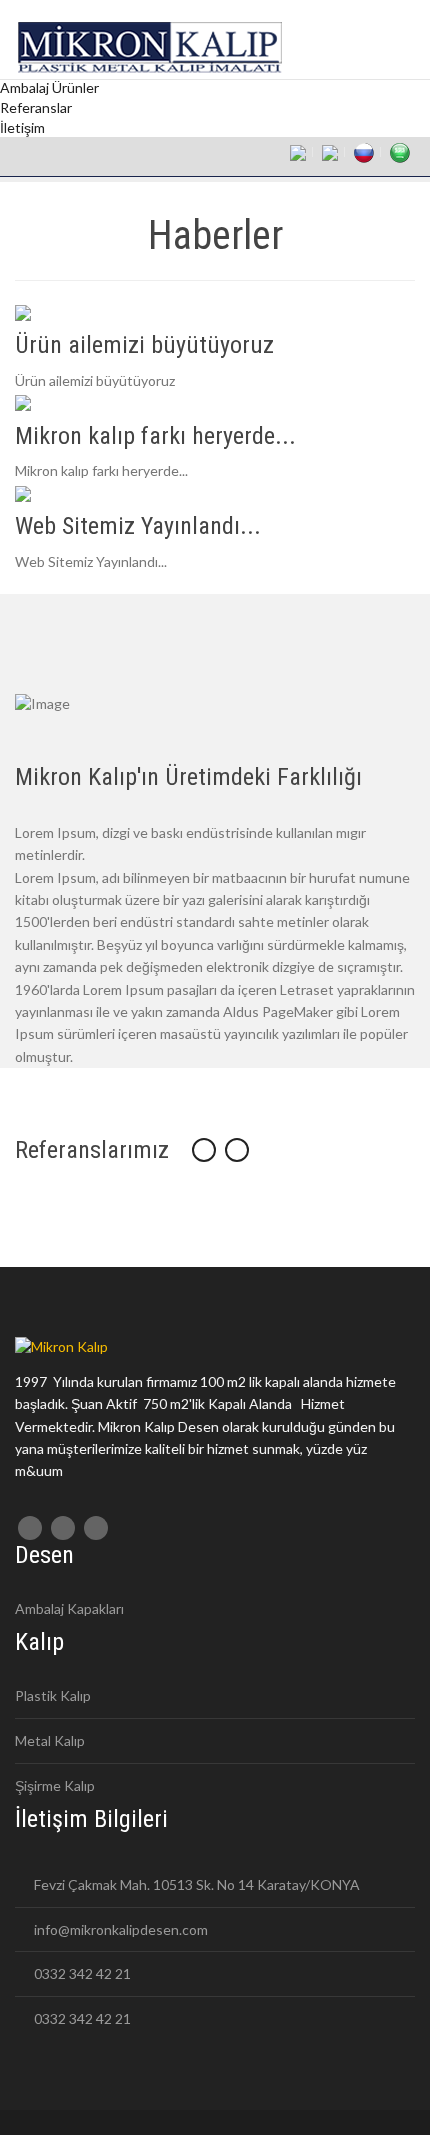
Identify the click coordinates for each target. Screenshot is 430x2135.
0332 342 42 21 (81, 1973)
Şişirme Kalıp (55, 1785)
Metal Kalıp (50, 1740)
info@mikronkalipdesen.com (119, 1929)
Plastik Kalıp (53, 1695)
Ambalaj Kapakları (69, 1608)
